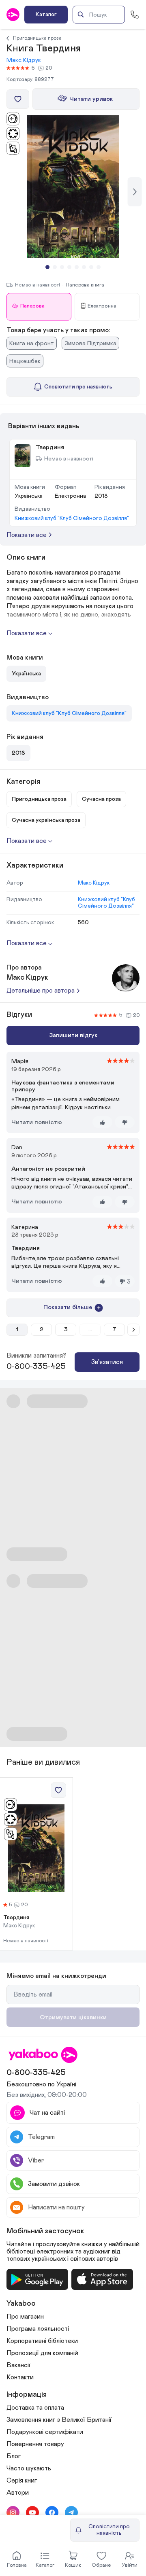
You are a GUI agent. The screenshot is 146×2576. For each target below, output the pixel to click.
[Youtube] (32, 2512)
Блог (14, 2456)
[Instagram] (13, 2512)
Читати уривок (91, 99)
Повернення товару (35, 2444)
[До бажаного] (18, 99)
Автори (18, 2493)
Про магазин (25, 2317)
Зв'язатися (107, 1362)
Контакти (20, 2377)
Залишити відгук (73, 1035)
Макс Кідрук (24, 60)
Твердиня (16, 1918)
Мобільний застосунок (45, 2231)
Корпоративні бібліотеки (42, 2341)
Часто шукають (29, 2468)
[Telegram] (71, 2512)
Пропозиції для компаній (42, 2353)
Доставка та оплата (35, 2408)
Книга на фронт (32, 343)
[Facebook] (52, 2512)
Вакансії (18, 2365)
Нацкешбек (25, 361)
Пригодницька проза (37, 38)
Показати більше (68, 1307)
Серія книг (22, 2481)
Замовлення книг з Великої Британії (59, 2420)
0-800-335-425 (36, 1367)
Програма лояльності (38, 2329)
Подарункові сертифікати (45, 2432)
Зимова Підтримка (90, 343)
